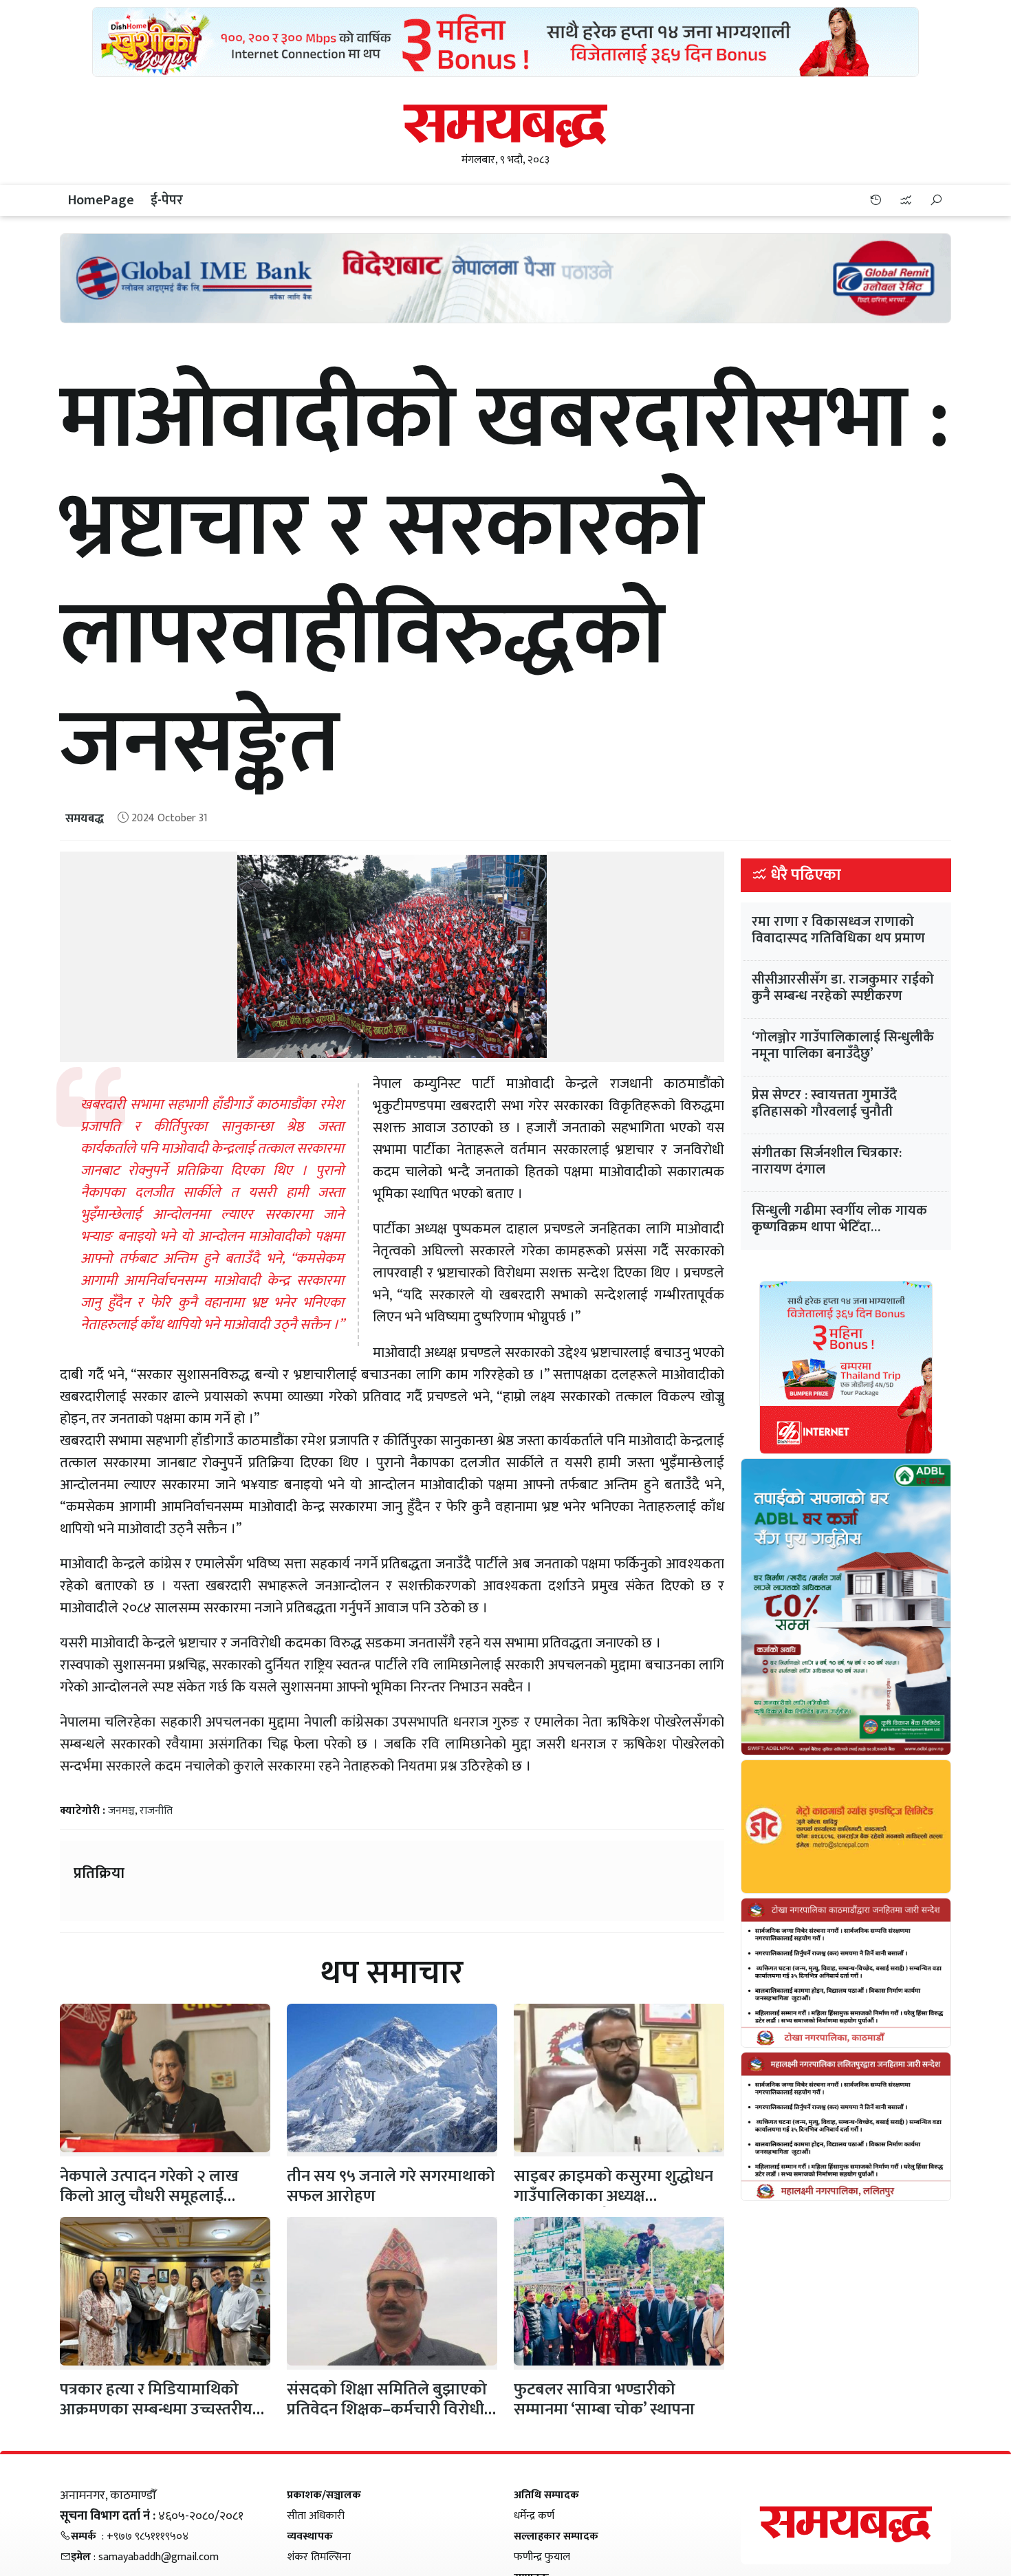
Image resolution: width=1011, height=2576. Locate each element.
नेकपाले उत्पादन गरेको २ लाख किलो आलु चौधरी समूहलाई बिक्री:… (149, 2196)
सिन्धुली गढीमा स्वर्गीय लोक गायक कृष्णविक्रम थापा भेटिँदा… (839, 1219)
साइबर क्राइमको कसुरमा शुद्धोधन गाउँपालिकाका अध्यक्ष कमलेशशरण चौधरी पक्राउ (613, 2196)
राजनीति (156, 1811)
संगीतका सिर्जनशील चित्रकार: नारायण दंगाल (827, 1161)
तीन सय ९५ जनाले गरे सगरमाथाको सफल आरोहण (391, 2186)
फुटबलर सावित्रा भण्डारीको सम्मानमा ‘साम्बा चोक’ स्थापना (604, 2400)
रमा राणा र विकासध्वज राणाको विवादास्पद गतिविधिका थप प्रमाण (838, 930)
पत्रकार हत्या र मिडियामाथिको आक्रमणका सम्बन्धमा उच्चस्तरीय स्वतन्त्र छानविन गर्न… (156, 2410)
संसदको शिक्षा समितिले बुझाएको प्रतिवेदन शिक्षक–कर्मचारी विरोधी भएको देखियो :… (387, 2410)
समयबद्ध (85, 819)
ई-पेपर (167, 200)
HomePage (101, 200)
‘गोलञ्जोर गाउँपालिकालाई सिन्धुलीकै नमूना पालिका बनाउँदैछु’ (843, 1046)
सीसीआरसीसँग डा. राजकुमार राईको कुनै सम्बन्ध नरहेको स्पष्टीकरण (843, 988)
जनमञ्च (121, 1811)
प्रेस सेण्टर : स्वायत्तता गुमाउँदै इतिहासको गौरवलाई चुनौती (824, 1103)
